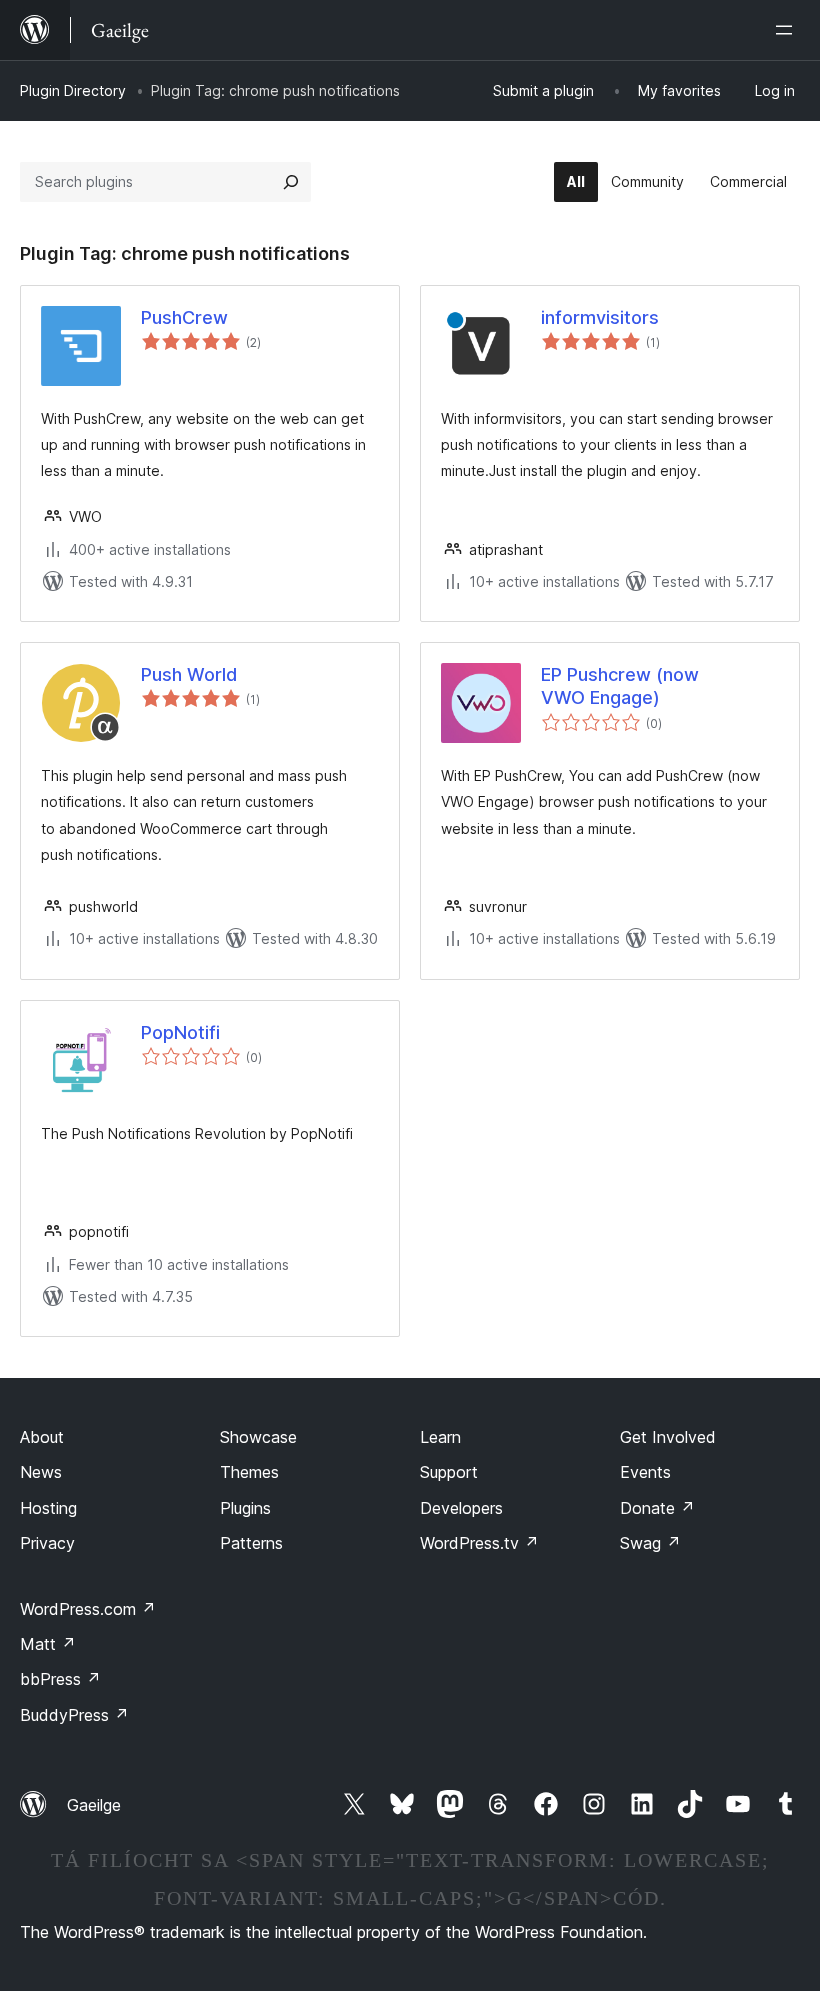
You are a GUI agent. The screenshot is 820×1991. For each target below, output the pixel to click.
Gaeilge (94, 1805)
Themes (249, 1472)
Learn (440, 1437)
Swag (650, 1543)
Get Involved (668, 1437)
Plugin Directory (73, 90)
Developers (461, 1508)
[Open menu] (788, 30)
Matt (48, 1644)
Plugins (245, 1508)
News (41, 1472)
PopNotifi (180, 1032)
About (42, 1437)
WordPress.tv (479, 1543)
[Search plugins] (291, 182)
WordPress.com (88, 1609)
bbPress (60, 1679)
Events (645, 1472)
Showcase (258, 1437)
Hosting (48, 1508)
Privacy (47, 1543)
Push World (189, 674)
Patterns (251, 1543)
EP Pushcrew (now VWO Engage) (620, 686)
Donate (657, 1508)
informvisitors (600, 317)
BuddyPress (74, 1715)
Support (449, 1472)
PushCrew (184, 317)
